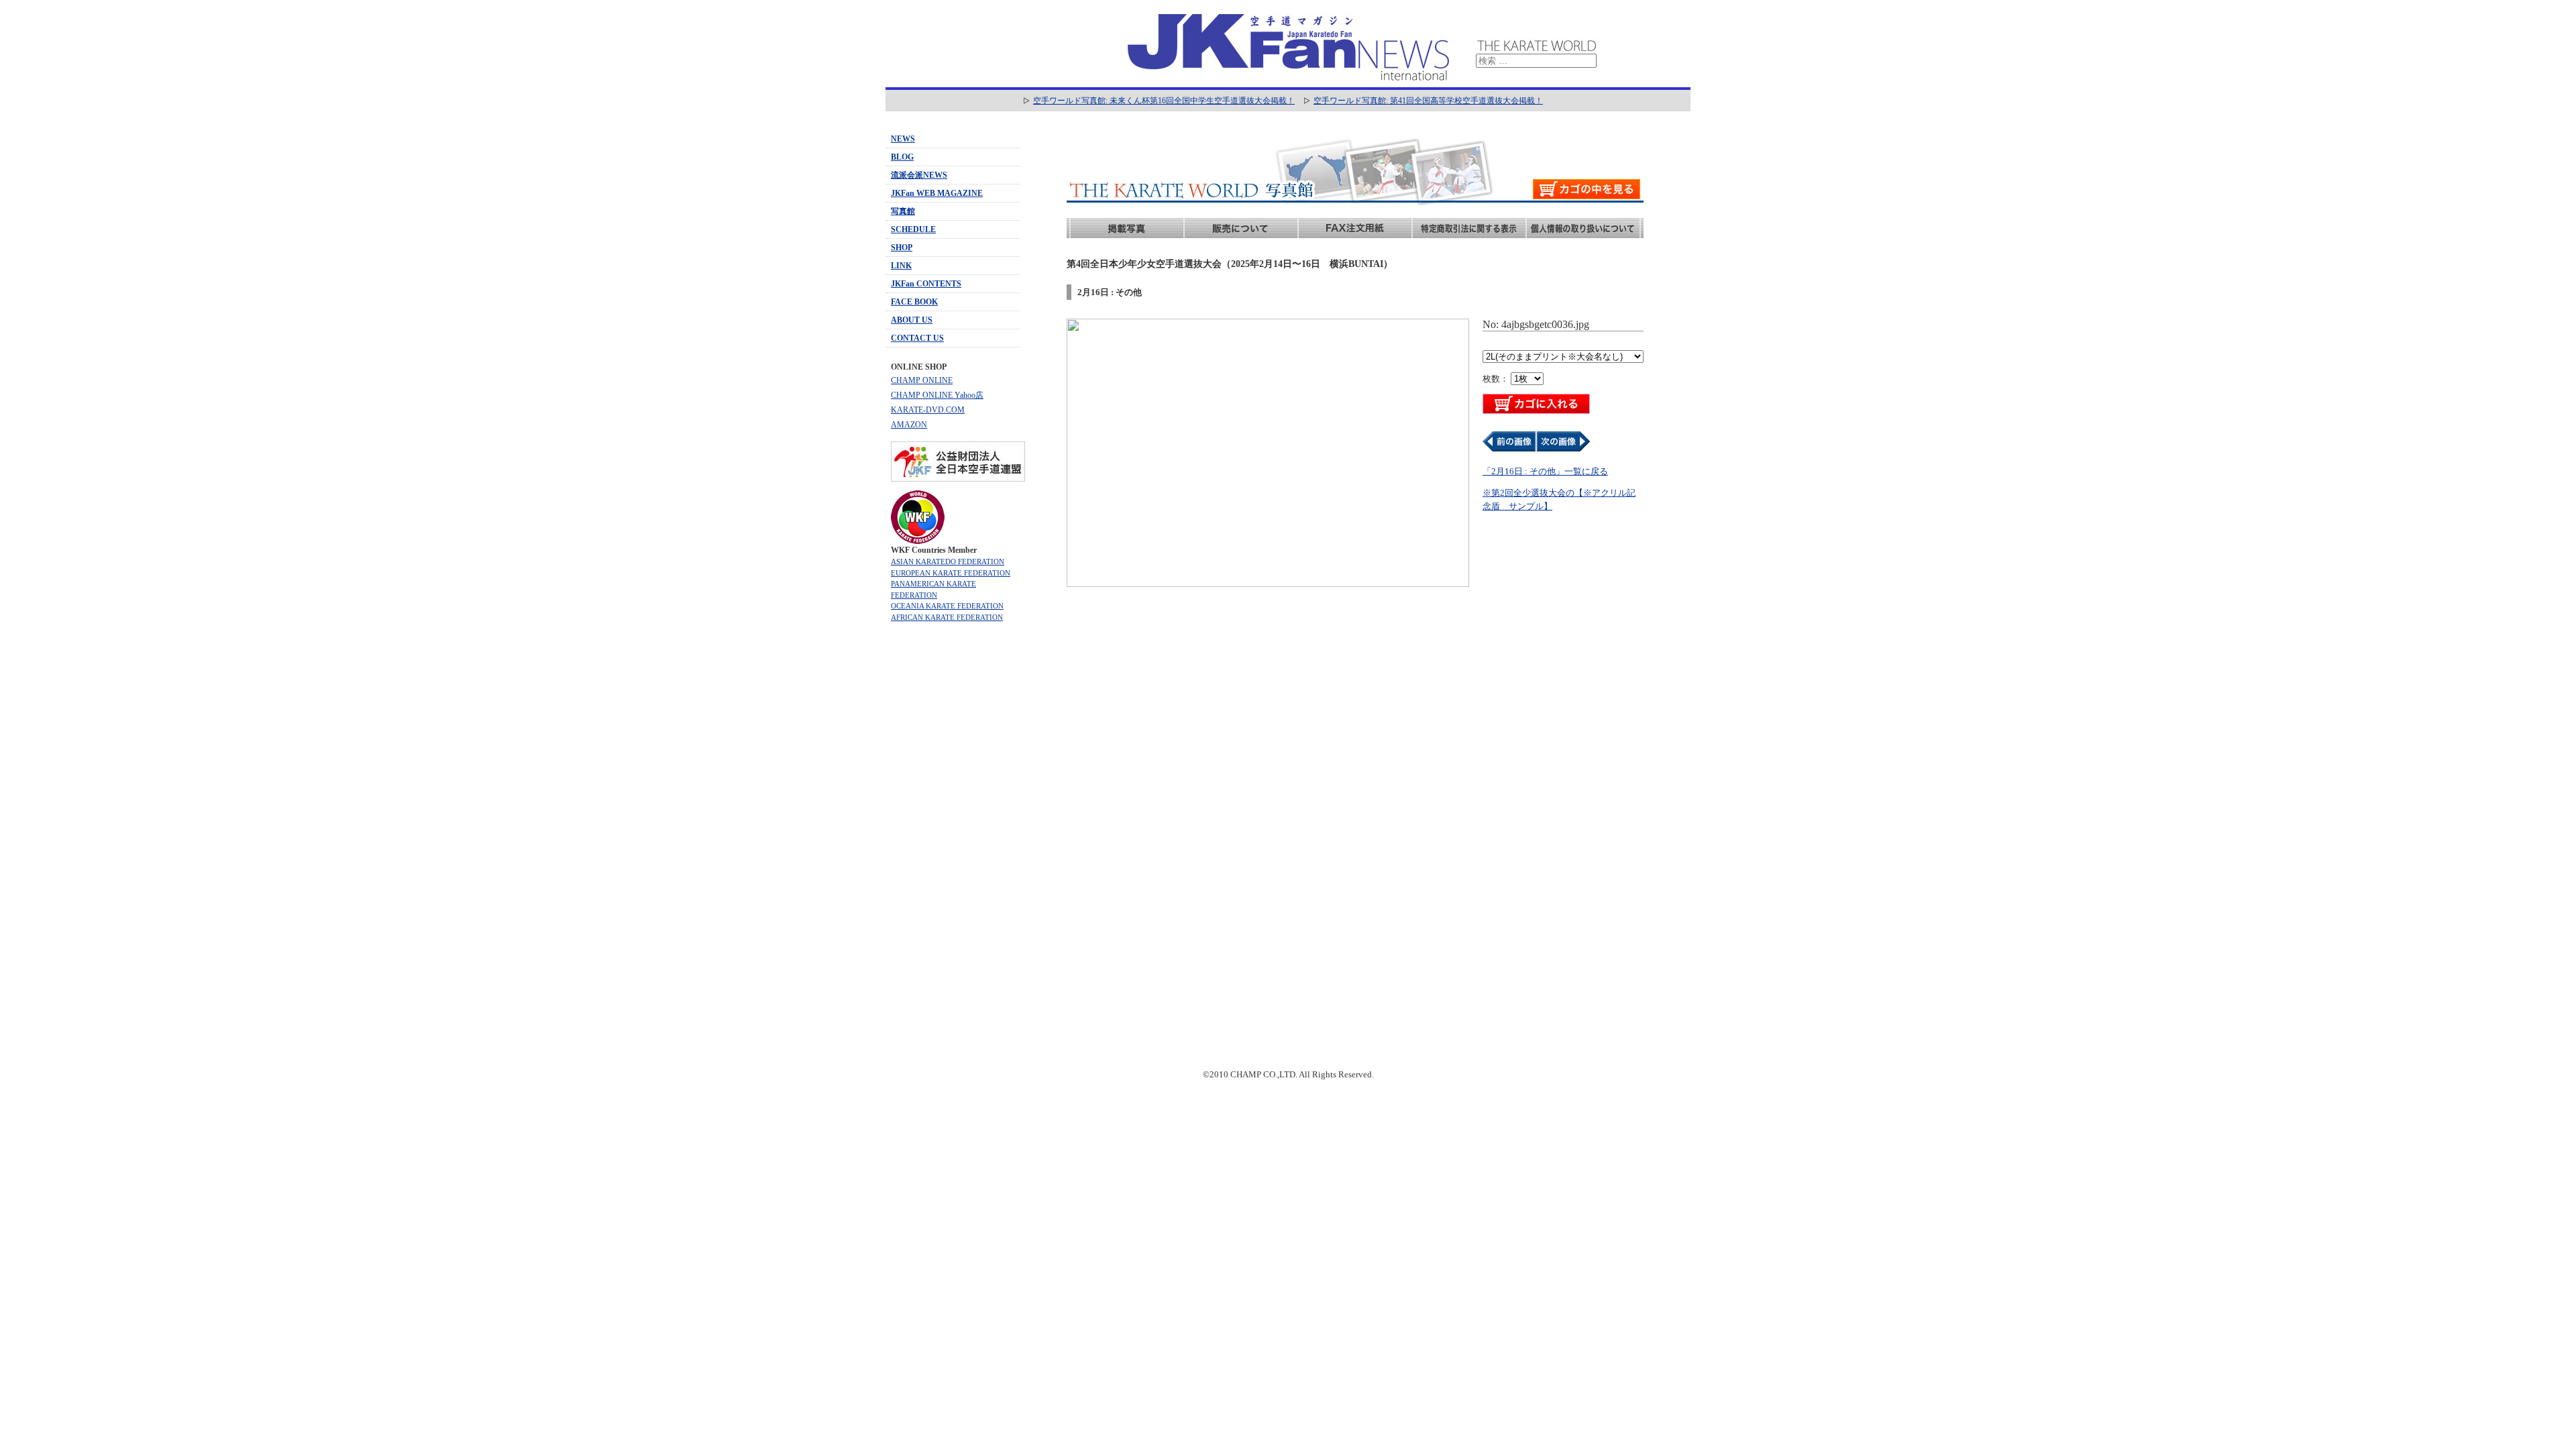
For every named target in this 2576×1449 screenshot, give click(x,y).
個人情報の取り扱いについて (1583, 228)
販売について (1241, 228)
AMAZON (909, 425)
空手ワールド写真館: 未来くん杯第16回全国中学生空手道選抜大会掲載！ (1164, 101)
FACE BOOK (914, 302)
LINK (901, 266)
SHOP (902, 248)
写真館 (903, 211)
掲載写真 (1127, 228)
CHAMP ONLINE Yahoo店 (937, 395)
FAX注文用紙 (1355, 228)
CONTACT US (917, 338)
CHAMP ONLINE (922, 380)
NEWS (903, 139)
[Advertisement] (953, 841)
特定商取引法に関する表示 (1469, 228)
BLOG (902, 157)
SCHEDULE (913, 229)
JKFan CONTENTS (926, 284)
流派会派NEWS (919, 175)
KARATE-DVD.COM (928, 410)
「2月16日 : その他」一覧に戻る (1545, 471)
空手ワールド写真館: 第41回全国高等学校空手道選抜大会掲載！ (1428, 101)
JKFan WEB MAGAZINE (937, 193)
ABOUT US (912, 320)
